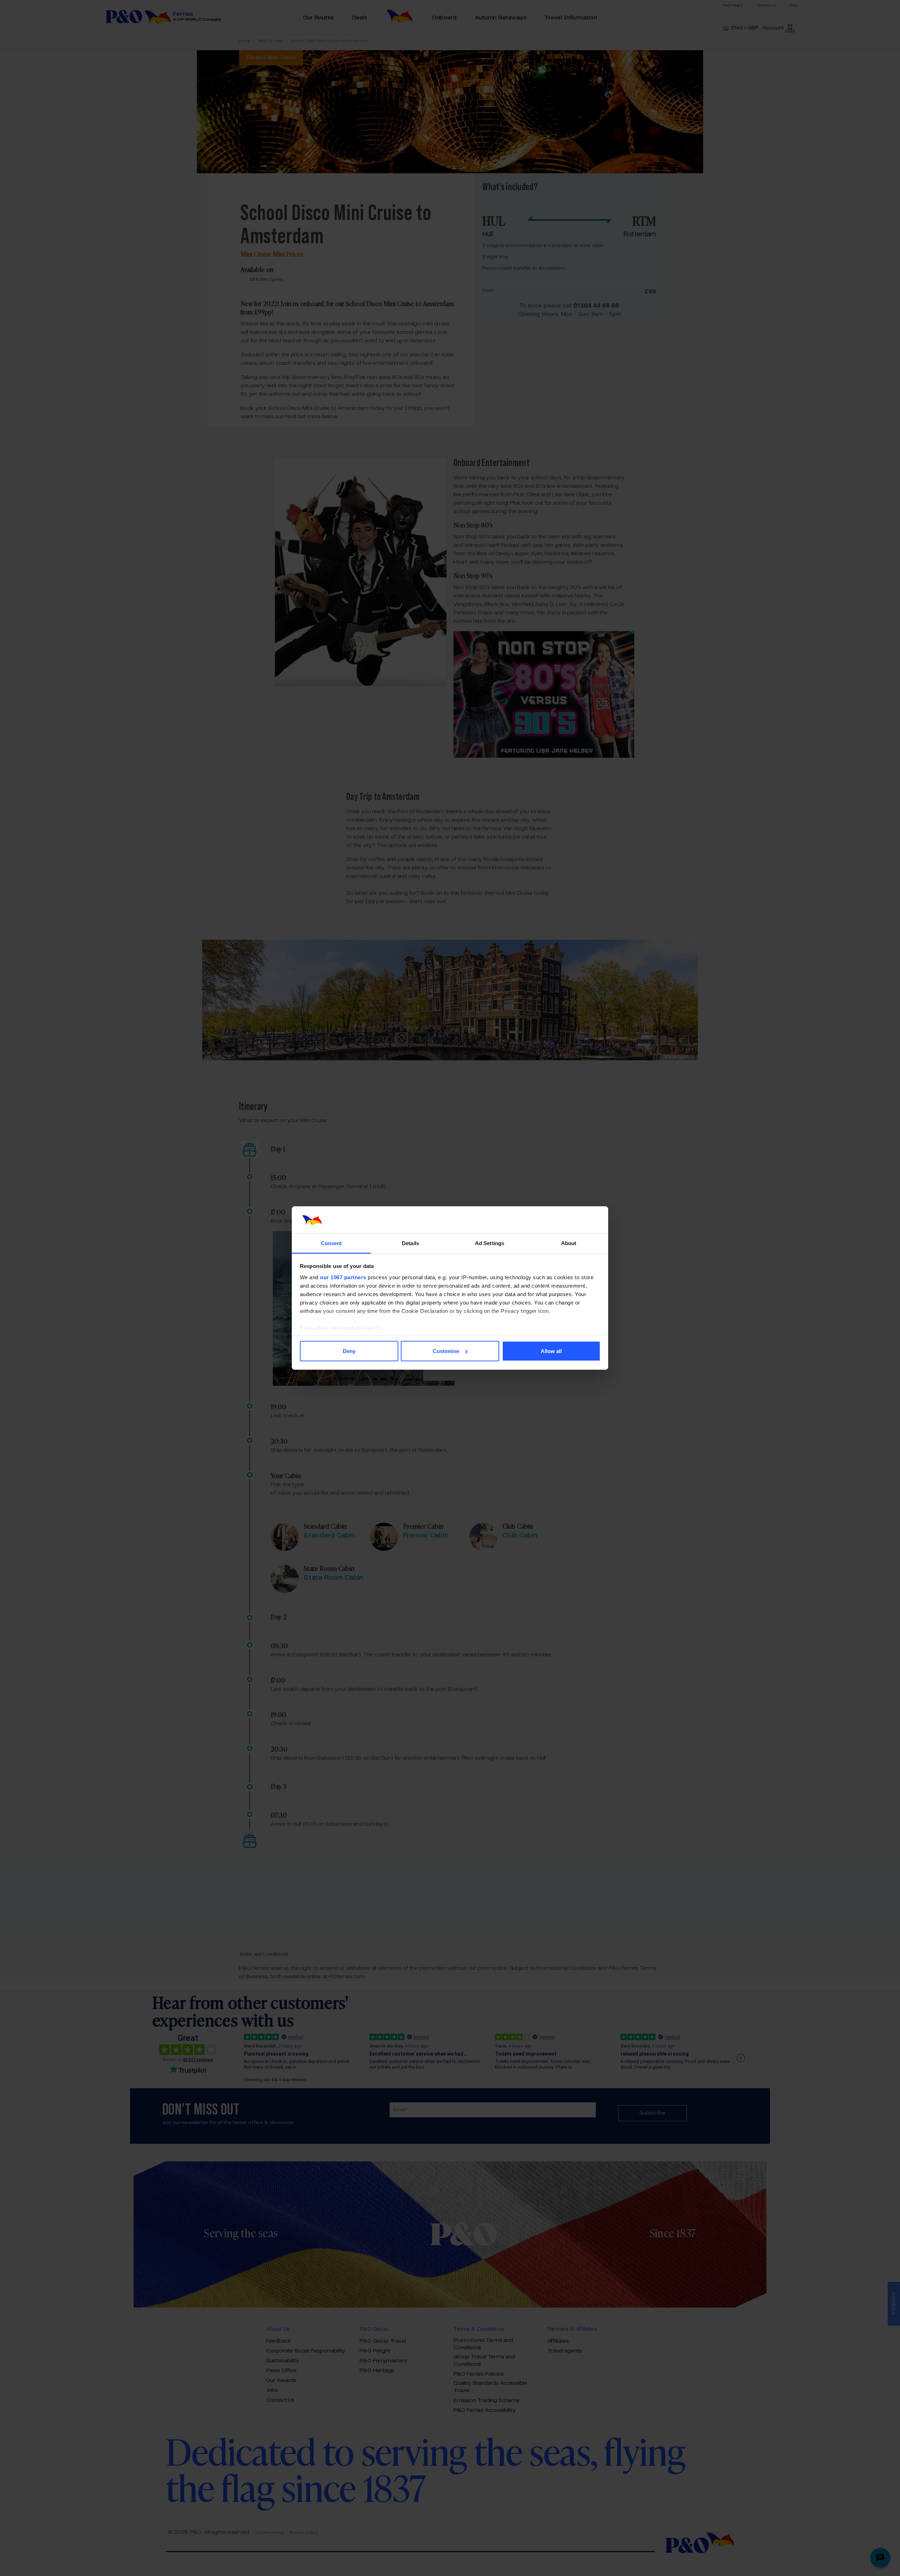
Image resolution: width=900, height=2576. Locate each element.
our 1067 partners (343, 1277)
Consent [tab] (332, 1243)
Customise (446, 1351)
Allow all (551, 1351)
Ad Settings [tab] (490, 1243)
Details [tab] (410, 1243)
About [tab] (569, 1243)
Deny (349, 1351)
